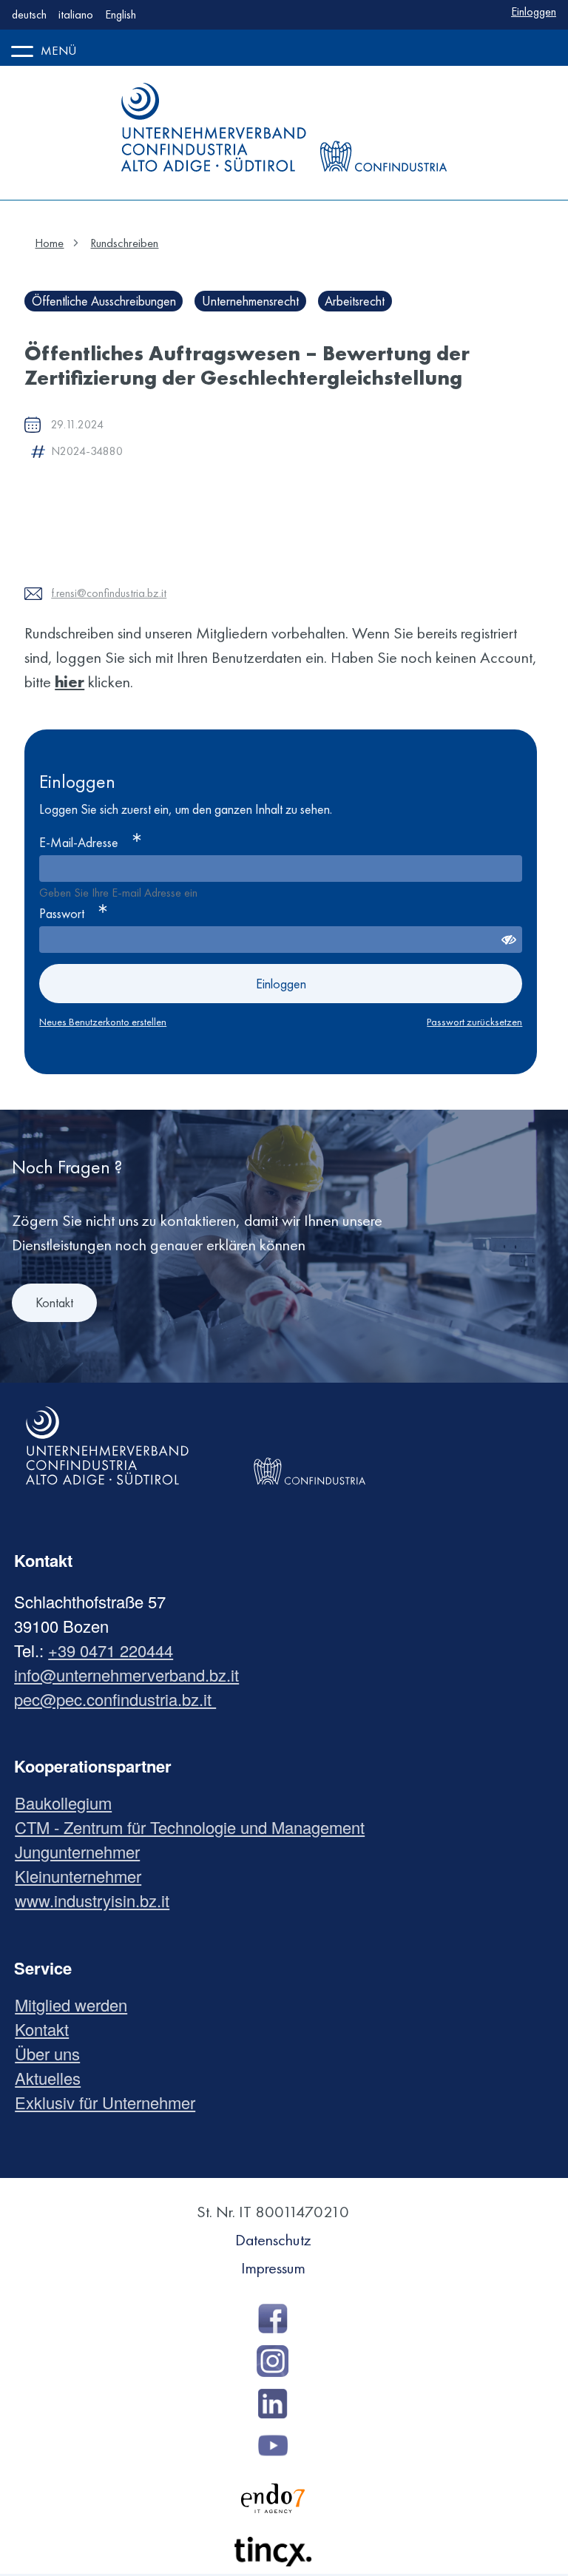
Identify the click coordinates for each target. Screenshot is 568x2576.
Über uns (53, 2053)
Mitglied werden (77, 2005)
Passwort (62, 913)
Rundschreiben (124, 243)
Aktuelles (53, 2078)
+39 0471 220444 (111, 1650)
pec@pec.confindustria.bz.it (115, 1699)
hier (70, 682)
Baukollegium (69, 1803)
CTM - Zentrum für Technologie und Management (195, 1827)
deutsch (29, 14)
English (121, 14)
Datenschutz (273, 2240)
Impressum (273, 2268)
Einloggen (534, 11)
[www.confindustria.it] (383, 127)
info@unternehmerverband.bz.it (126, 1675)
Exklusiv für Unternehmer (111, 2102)
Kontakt (54, 1302)
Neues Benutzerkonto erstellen (103, 1022)
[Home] (214, 127)
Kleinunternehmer (84, 1876)
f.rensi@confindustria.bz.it (109, 593)
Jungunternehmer (83, 1851)
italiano (76, 14)
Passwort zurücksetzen (474, 1022)
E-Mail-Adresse (79, 842)
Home (49, 243)
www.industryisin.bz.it (98, 1900)
